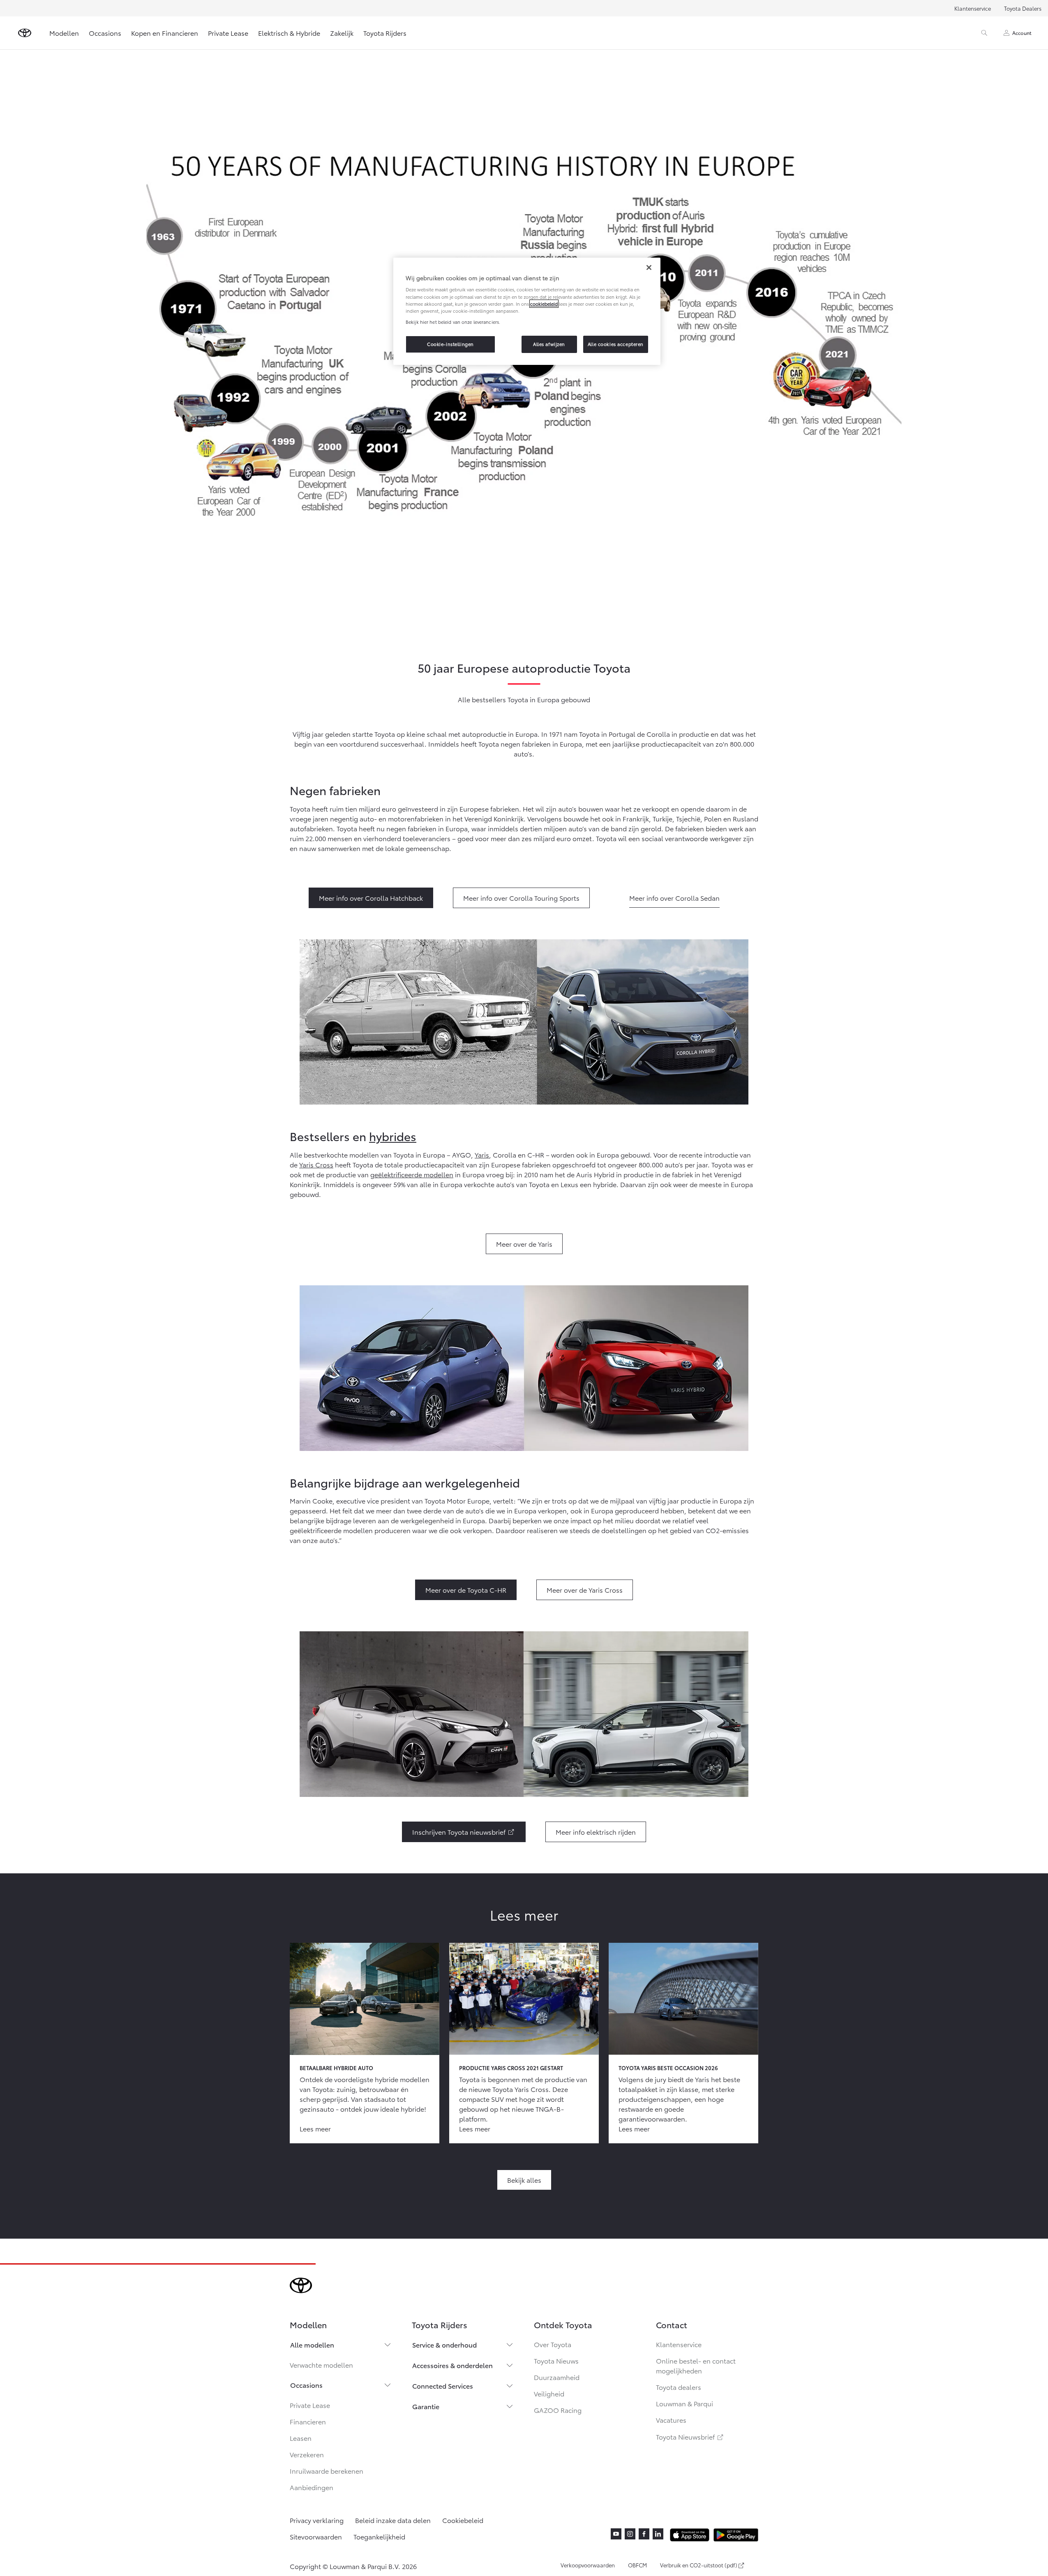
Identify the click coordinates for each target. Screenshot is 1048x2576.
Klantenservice (973, 8)
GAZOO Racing (558, 2410)
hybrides (393, 1136)
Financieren (308, 2421)
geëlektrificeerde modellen (412, 1174)
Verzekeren (307, 2454)
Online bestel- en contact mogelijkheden (696, 2365)
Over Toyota (553, 2344)
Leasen (301, 2438)
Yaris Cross (316, 1164)
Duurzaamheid (557, 2377)
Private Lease (228, 33)
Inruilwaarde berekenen (327, 2471)
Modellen (64, 33)
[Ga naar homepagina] (25, 33)
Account (1022, 33)
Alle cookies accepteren (616, 344)
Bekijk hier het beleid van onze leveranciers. (453, 322)
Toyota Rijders (385, 33)
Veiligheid (549, 2393)
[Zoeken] (984, 33)
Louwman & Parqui (684, 2403)
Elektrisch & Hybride (289, 33)
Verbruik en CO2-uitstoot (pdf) (699, 2565)
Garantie (426, 2406)
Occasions (105, 33)
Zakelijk (342, 33)
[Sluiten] (649, 268)
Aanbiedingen (312, 2487)
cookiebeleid (544, 304)
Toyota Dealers (1023, 8)
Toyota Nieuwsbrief (690, 2436)
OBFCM (637, 2565)
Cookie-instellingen (450, 344)
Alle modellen (312, 2344)
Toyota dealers (679, 2387)
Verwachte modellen (321, 2365)
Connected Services (443, 2386)
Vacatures (671, 2420)
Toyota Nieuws (556, 2360)
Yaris (482, 1154)
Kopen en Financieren (165, 33)
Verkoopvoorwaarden (588, 2565)
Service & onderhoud (444, 2344)
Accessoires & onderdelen (452, 2365)
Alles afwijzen (549, 344)
